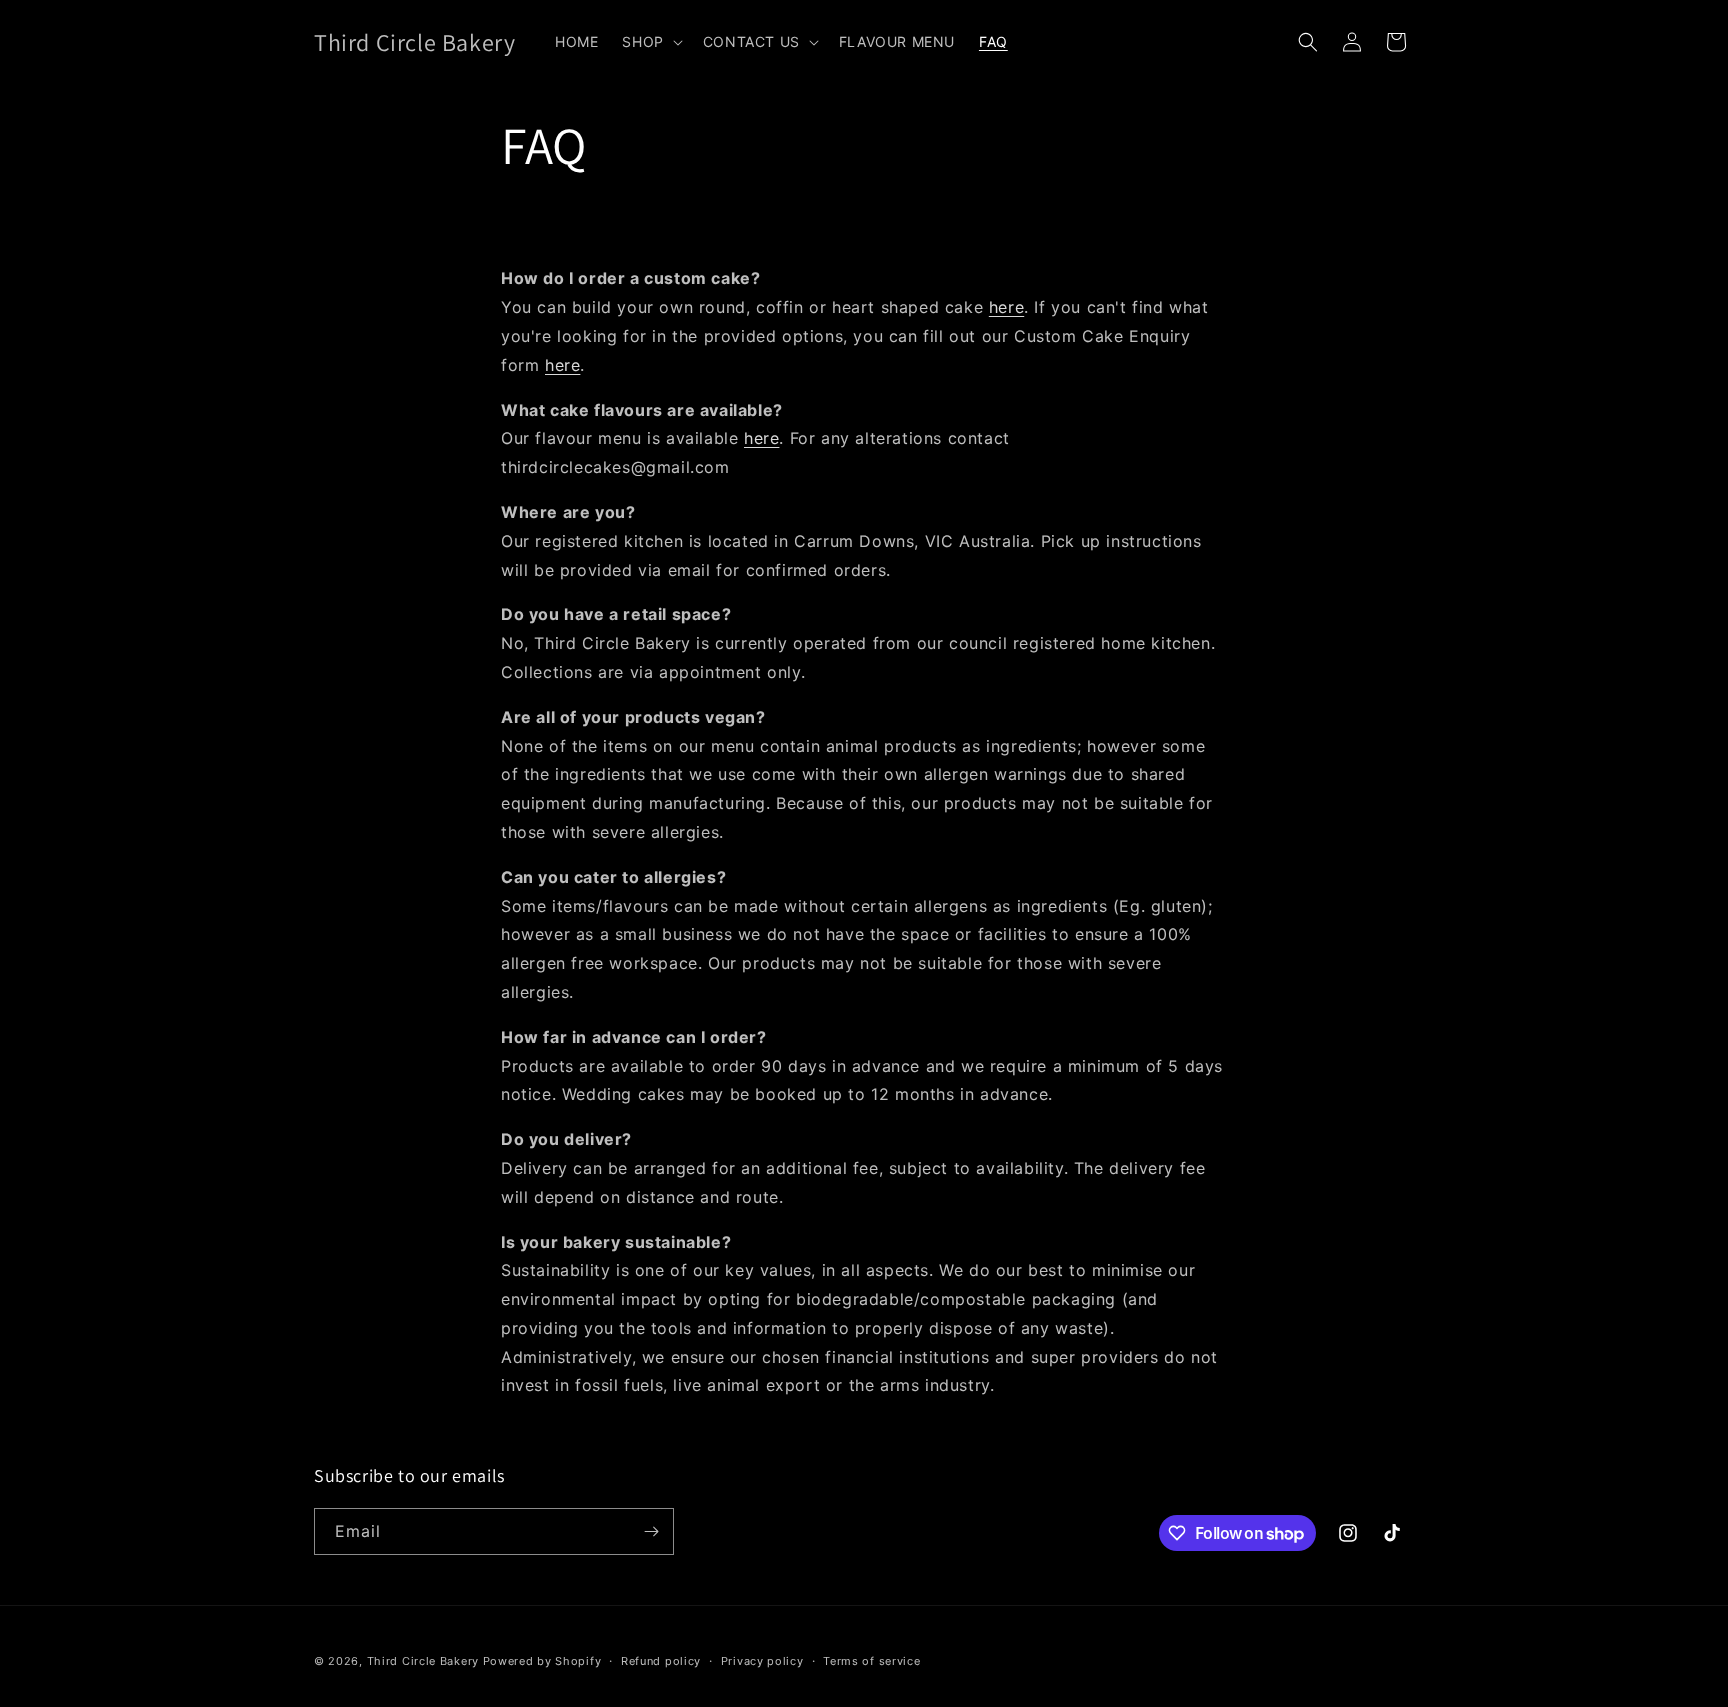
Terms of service (871, 1661)
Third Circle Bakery (423, 1661)
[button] (650, 42)
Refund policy (661, 1661)
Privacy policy (762, 1661)
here (1006, 307)
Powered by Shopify (542, 1661)
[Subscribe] (651, 1531)
